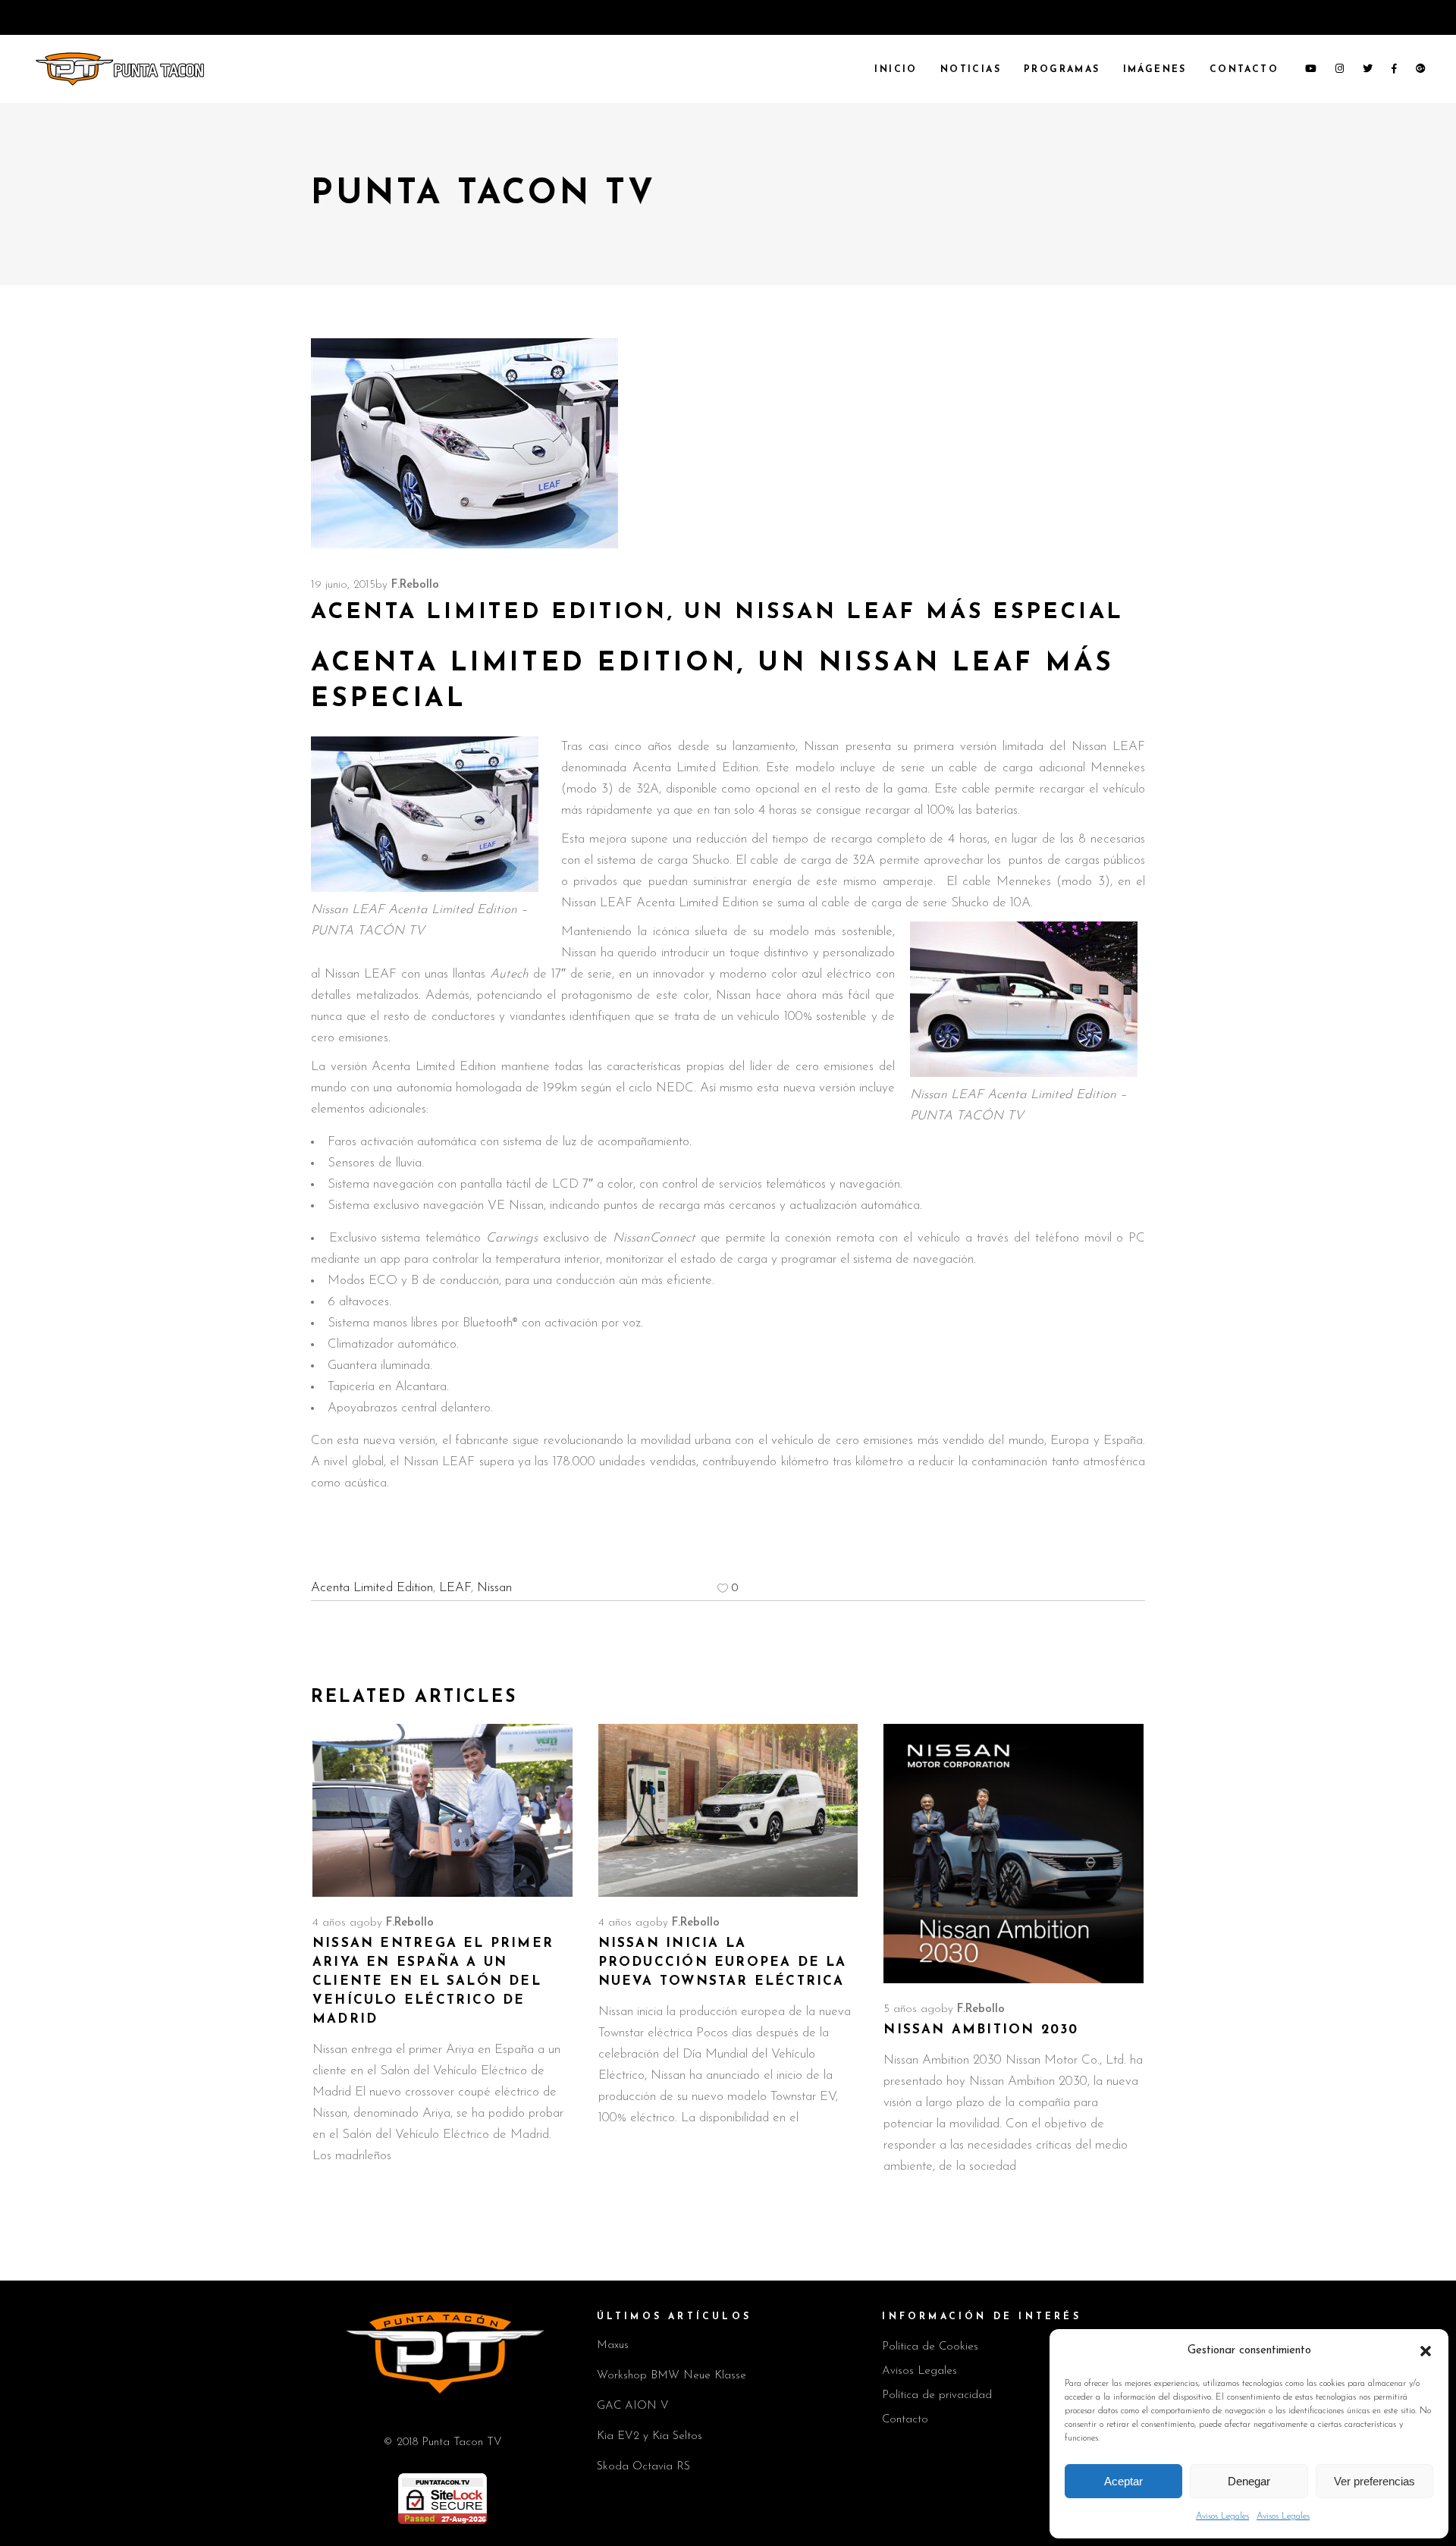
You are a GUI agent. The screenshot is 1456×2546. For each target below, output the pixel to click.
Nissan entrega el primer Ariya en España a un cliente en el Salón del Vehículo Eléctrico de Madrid (433, 1981)
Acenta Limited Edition (372, 1588)
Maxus (613, 2345)
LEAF (455, 1588)
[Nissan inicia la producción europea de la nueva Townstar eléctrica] (728, 1810)
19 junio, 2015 (343, 585)
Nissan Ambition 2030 (981, 2030)
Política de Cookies (930, 2347)
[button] (1426, 2351)
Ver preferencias (1374, 2481)
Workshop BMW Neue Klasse (672, 2376)
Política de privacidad (937, 2395)
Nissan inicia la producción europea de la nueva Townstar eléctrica (723, 1962)
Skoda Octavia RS (643, 2467)
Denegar (1249, 2481)
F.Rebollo (415, 585)
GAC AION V (633, 2406)
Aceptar (1123, 2481)
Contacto (905, 2420)
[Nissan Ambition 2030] (1014, 1854)
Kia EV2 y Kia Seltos (650, 2436)
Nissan (494, 1588)
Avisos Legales (1222, 2516)
